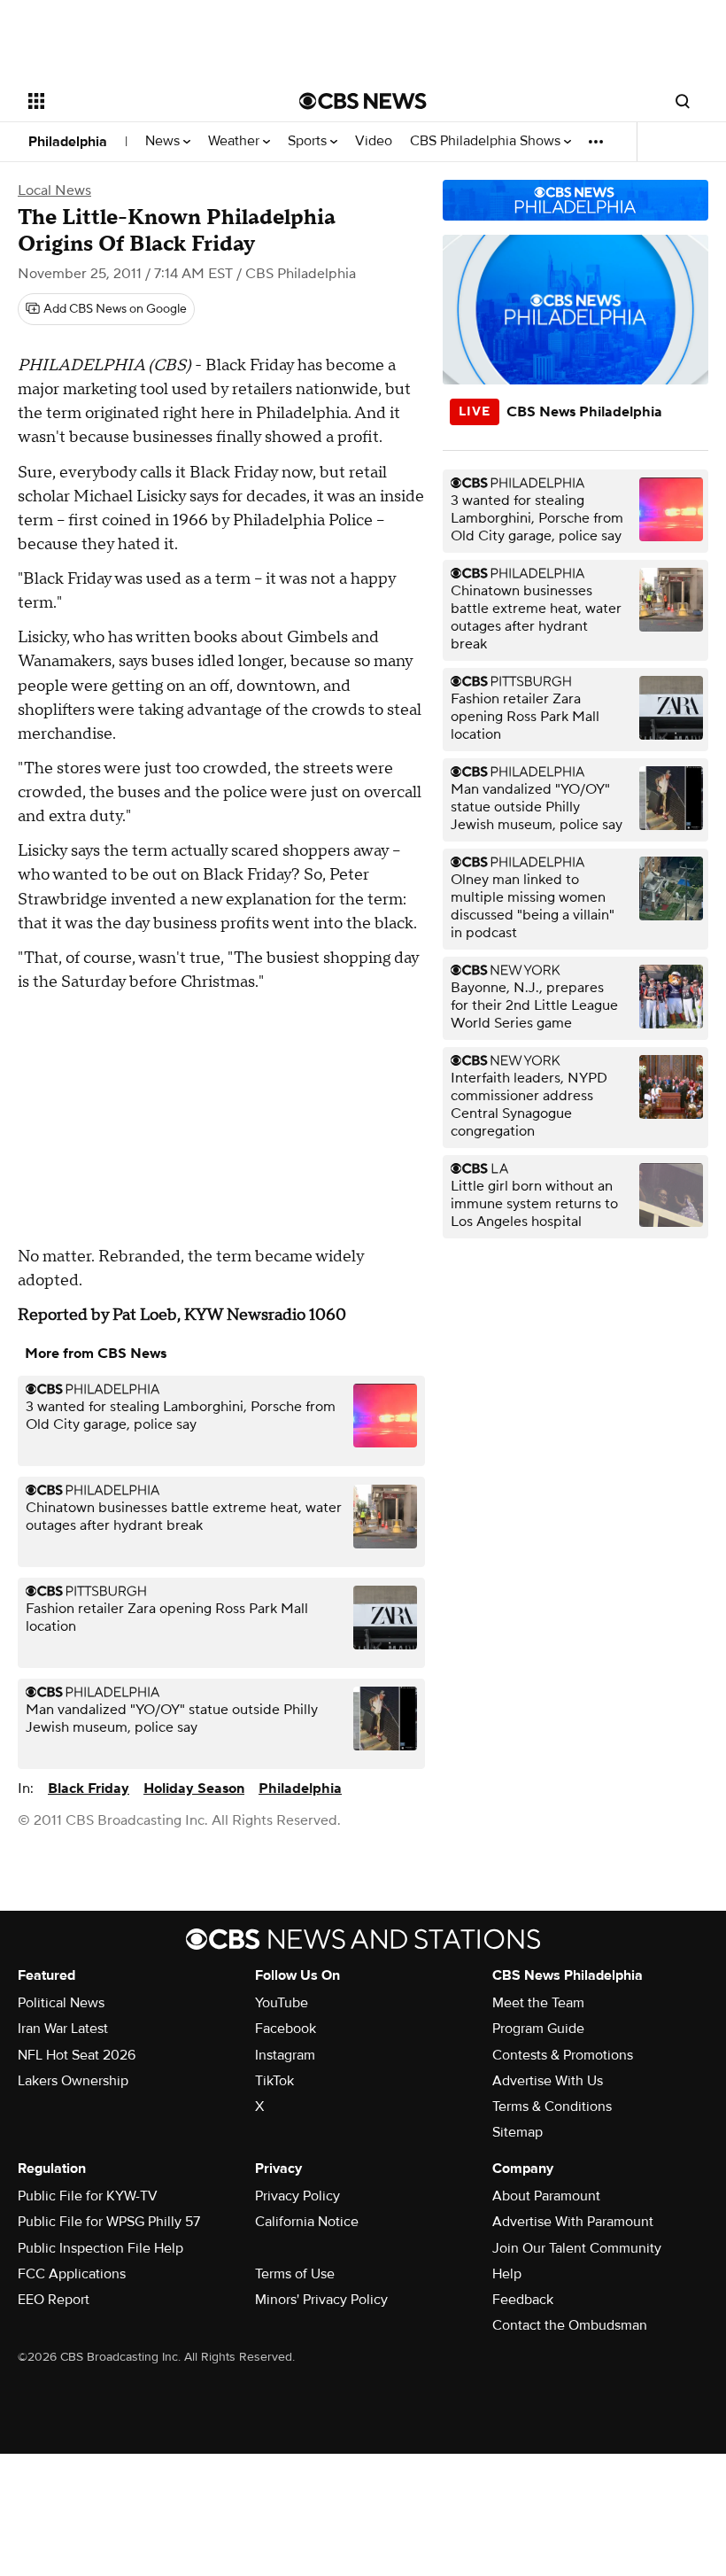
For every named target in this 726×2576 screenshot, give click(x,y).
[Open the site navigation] (140, 101)
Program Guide (538, 2029)
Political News (61, 2003)
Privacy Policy (297, 2196)
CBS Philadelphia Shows (487, 141)
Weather (236, 141)
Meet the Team (538, 2003)
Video (374, 141)
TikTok (274, 2081)
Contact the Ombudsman (570, 2325)
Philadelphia (68, 142)
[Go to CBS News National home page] (363, 101)
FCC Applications (72, 2274)
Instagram (285, 2055)
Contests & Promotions (563, 2055)
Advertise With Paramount (573, 2222)
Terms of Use (295, 2274)
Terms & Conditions (552, 2107)
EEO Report (54, 2300)
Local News (54, 190)
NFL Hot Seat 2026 (77, 2055)
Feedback (523, 2300)
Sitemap (517, 2132)
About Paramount (546, 2196)
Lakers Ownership (73, 2081)
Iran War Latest (63, 2029)
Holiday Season (194, 1788)
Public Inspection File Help (100, 2248)
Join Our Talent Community (577, 2248)
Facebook (286, 2029)
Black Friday (89, 1788)
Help (507, 2274)
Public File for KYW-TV (88, 2196)
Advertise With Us (548, 2081)
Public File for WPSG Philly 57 (109, 2222)
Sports (309, 141)
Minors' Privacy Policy (321, 2300)
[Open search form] (683, 101)
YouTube (282, 2003)
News (164, 141)
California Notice (307, 2222)
